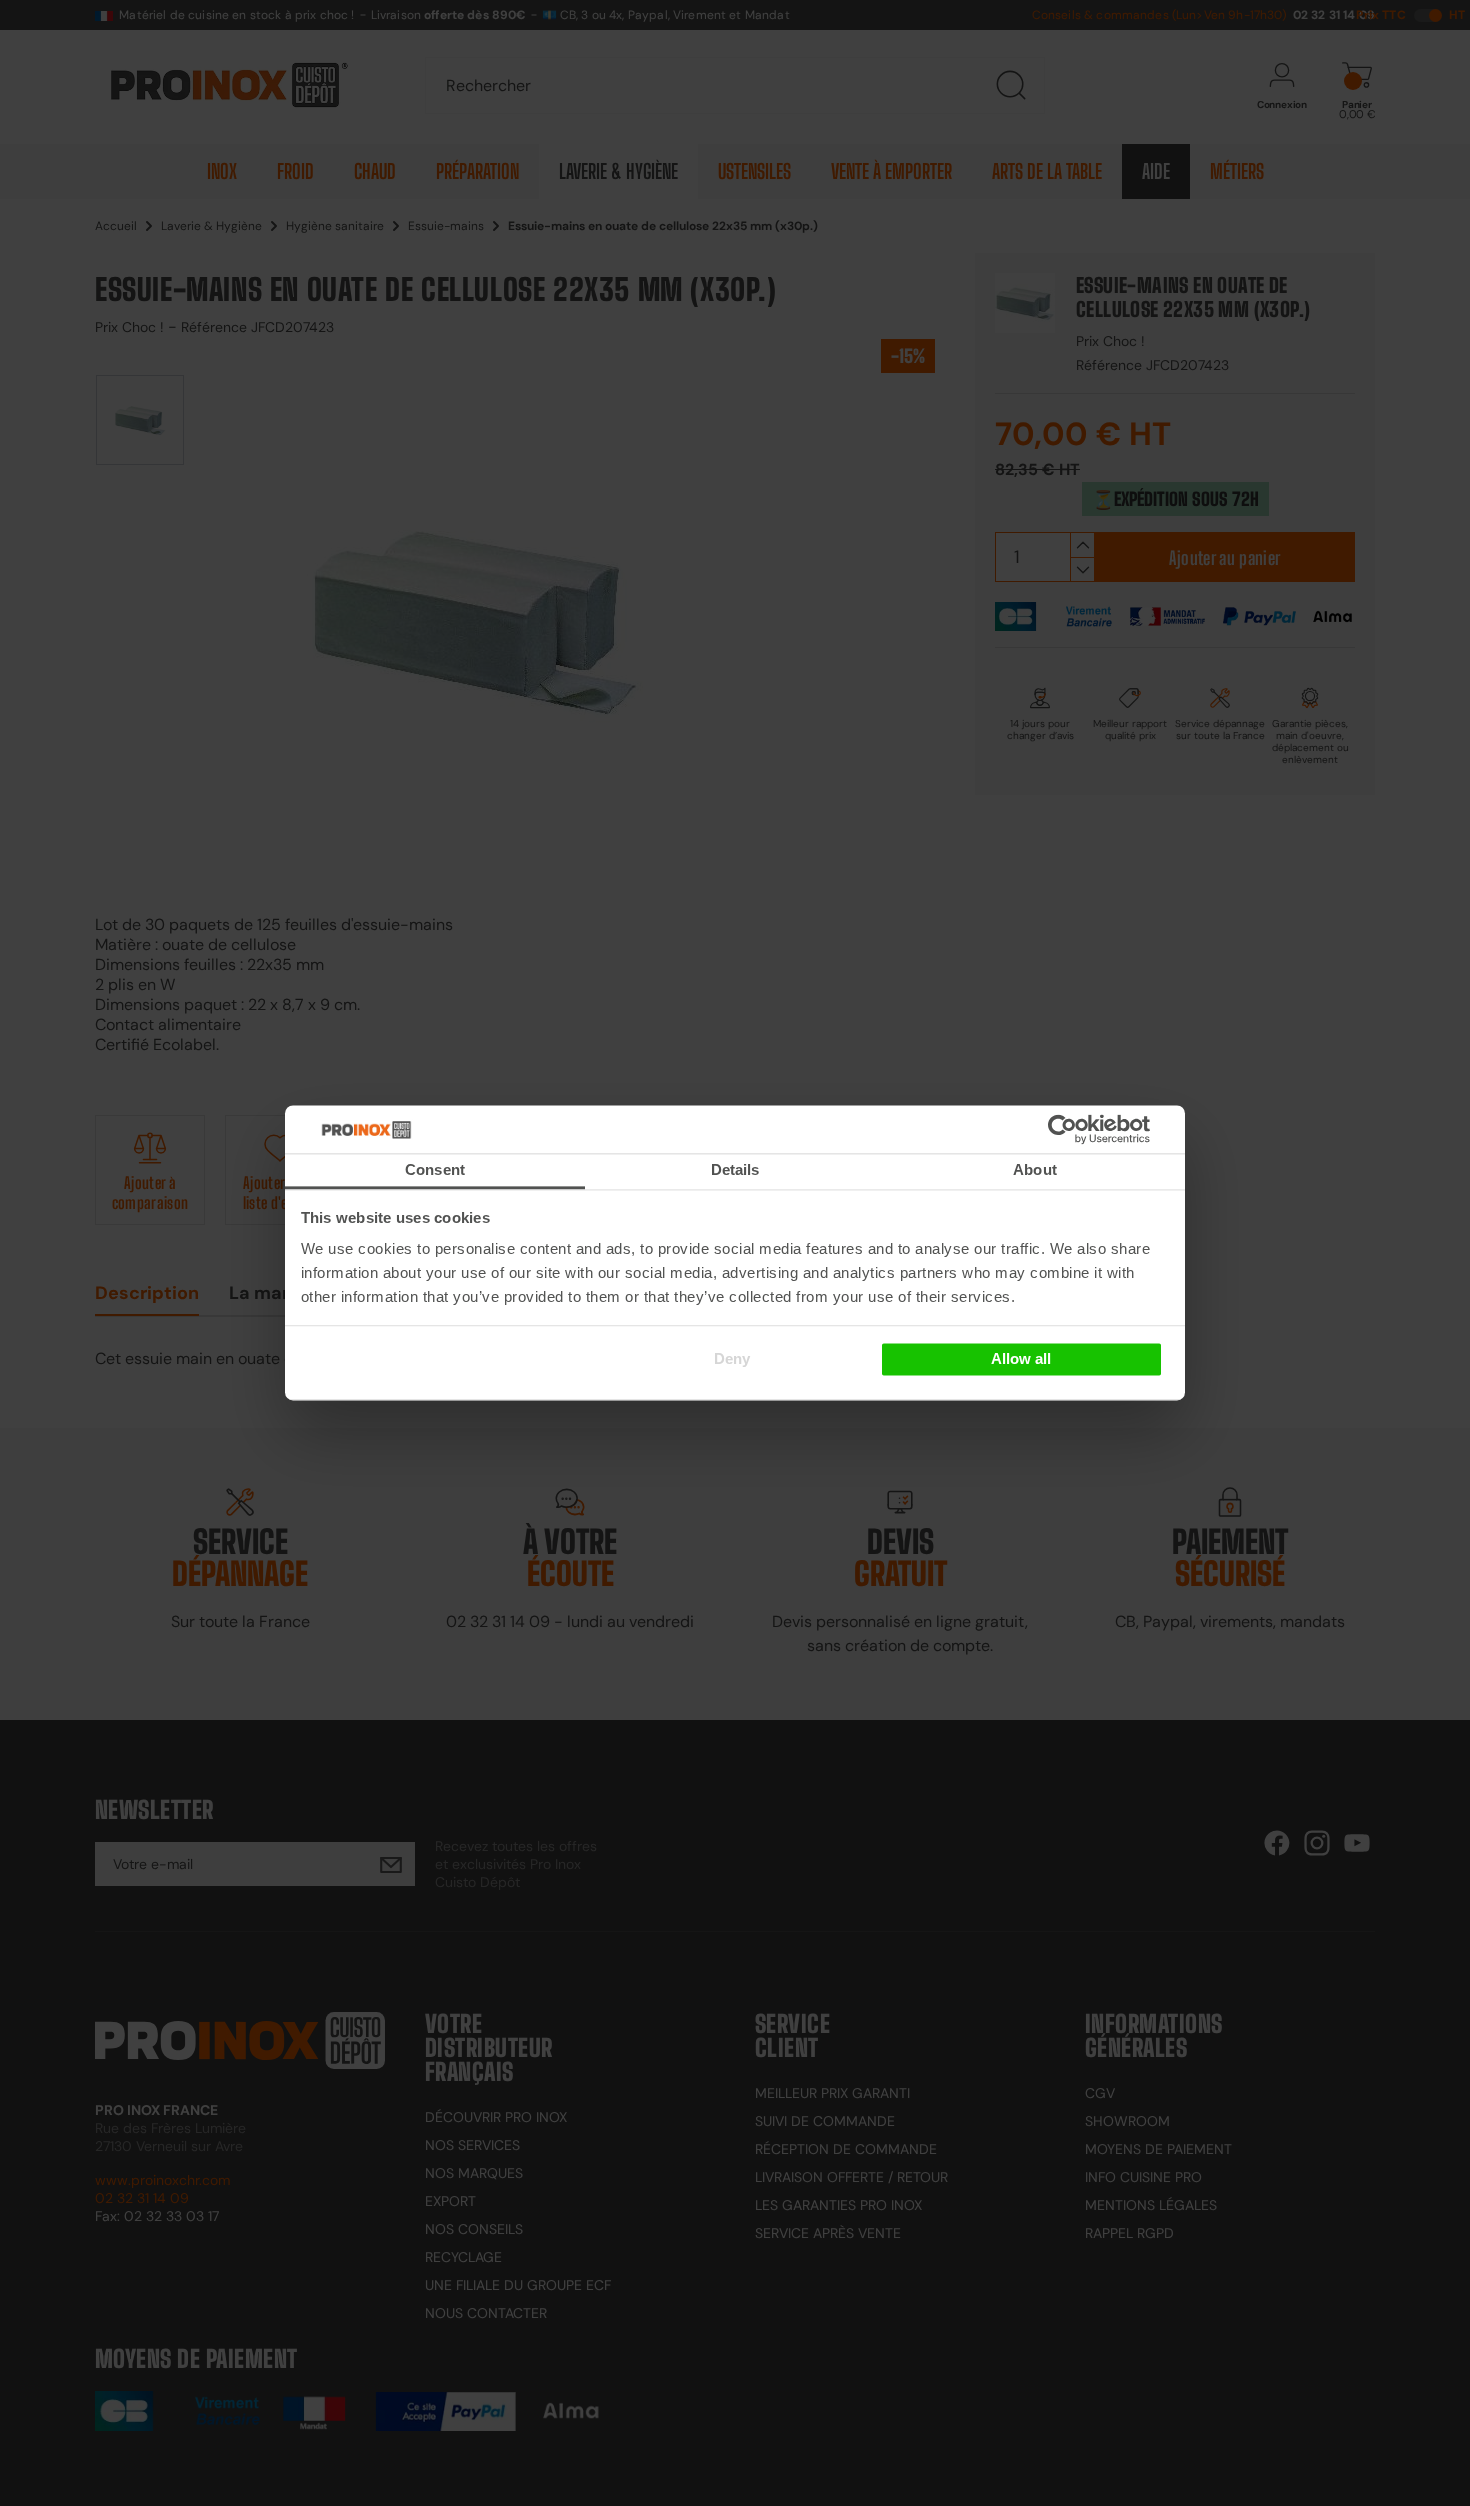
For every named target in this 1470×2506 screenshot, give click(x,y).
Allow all (1021, 1358)
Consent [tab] (435, 1169)
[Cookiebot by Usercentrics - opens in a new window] (1092, 1129)
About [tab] (1035, 1169)
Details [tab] (735, 1169)
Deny (732, 1358)
